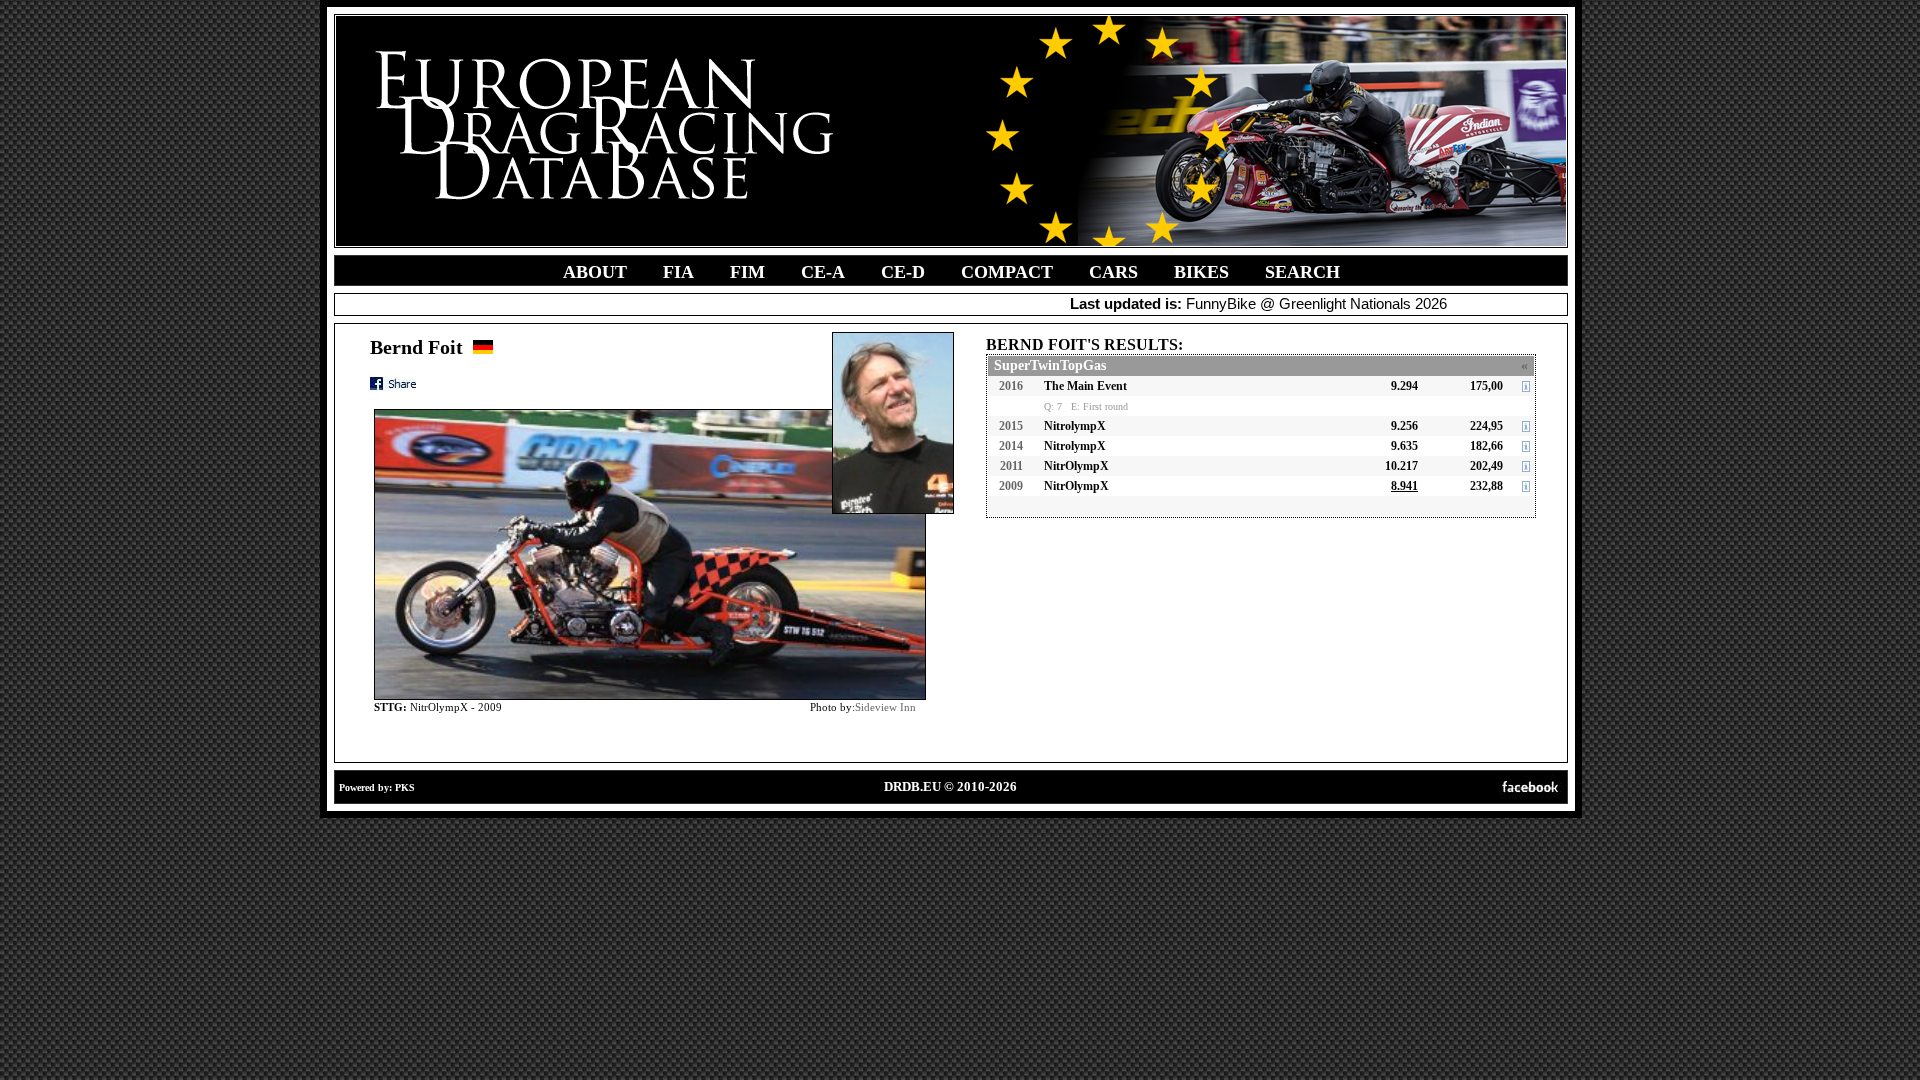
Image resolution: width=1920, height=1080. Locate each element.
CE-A (823, 272)
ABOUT (595, 272)
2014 (1011, 446)
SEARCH (1302, 272)
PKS (405, 787)
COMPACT (1007, 272)
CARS (1113, 272)
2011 (1011, 466)
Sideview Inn (885, 707)
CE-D (903, 272)
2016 (1011, 386)
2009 (1011, 486)
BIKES (1201, 272)
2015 (1011, 426)
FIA (678, 272)
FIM (747, 272)
